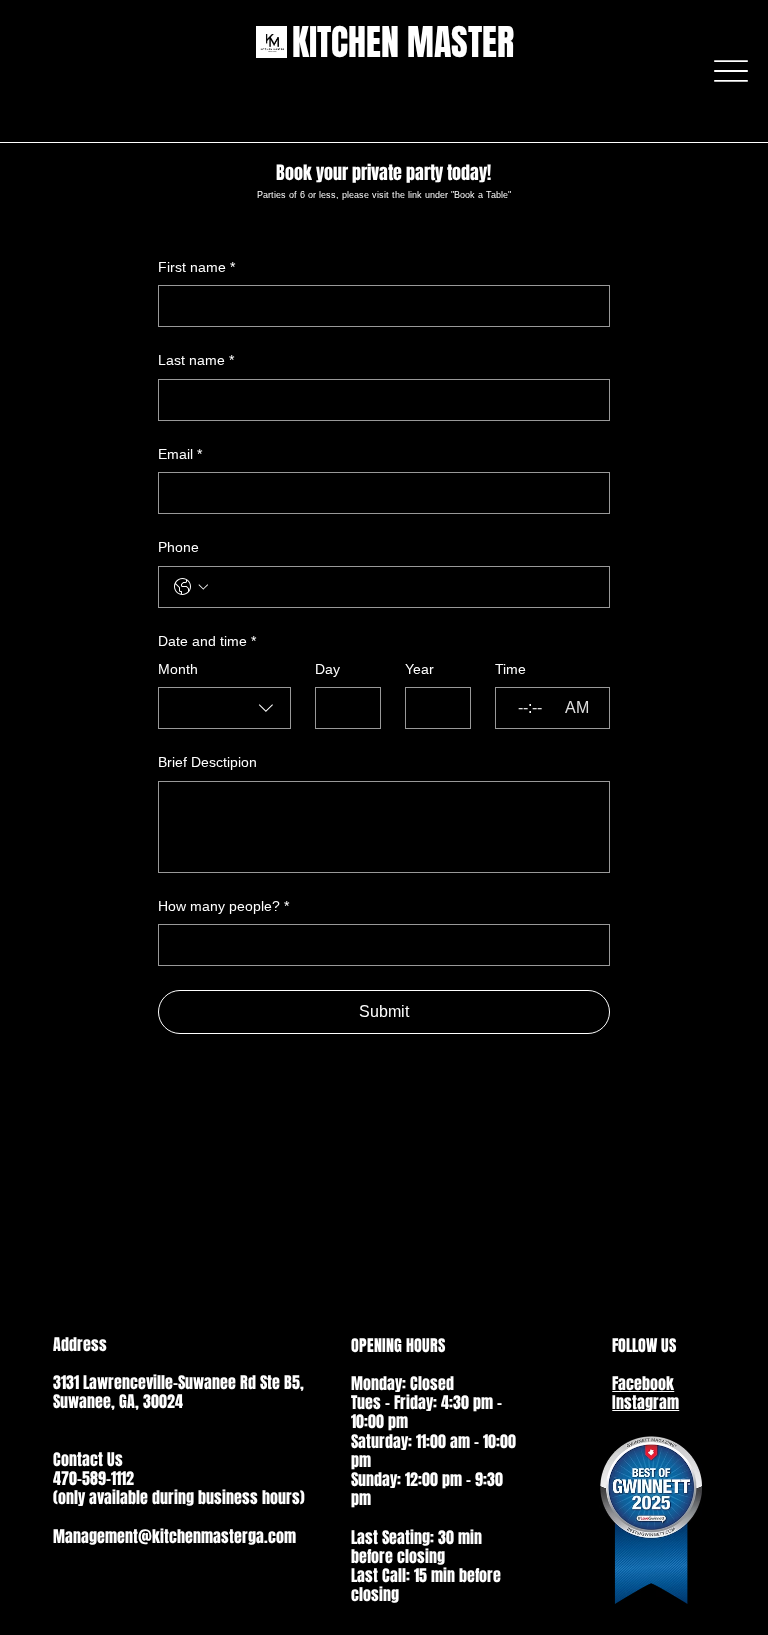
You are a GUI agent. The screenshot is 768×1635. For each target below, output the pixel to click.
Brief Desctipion (207, 762)
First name (196, 267)
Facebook (643, 1383)
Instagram (645, 1402)
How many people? (223, 906)
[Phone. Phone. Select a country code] (191, 587)
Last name (196, 360)
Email (180, 454)
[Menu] (730, 71)
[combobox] (224, 708)
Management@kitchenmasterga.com (174, 1536)
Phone (178, 547)
